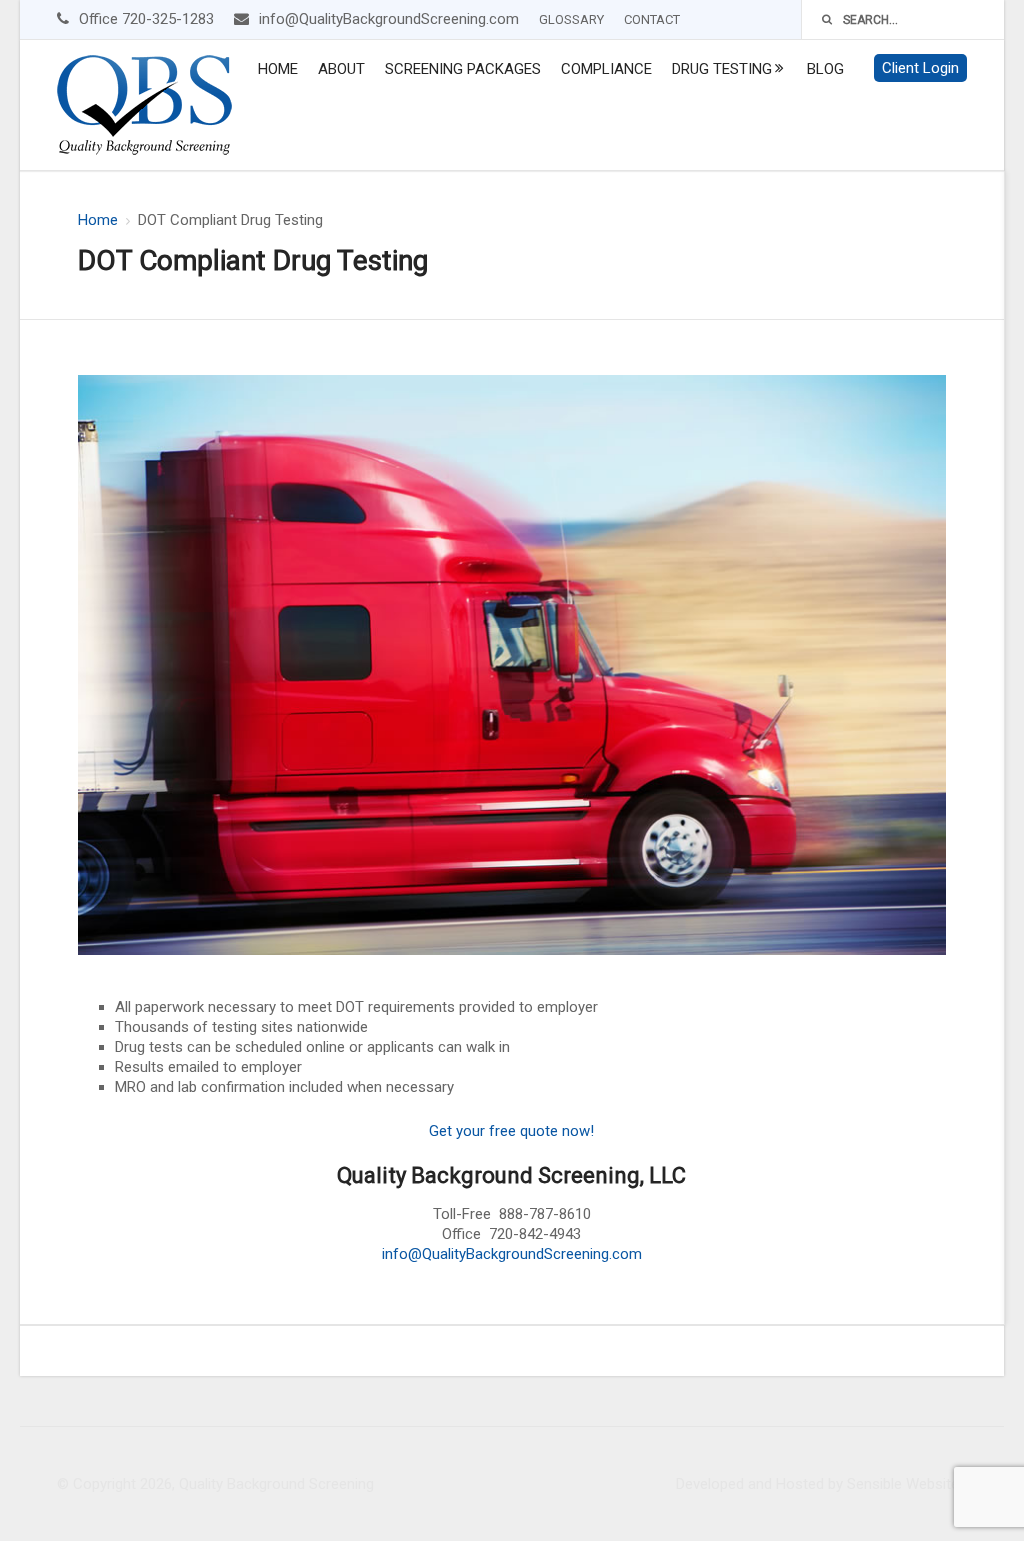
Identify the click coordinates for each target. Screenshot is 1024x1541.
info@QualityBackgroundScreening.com (512, 1254)
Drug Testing (722, 69)
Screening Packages (463, 69)
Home (278, 69)
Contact (652, 19)
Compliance (606, 69)
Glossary (571, 19)
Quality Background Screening (276, 1484)
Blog (825, 69)
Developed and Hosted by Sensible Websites (821, 1484)
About (341, 69)
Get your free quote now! (511, 1131)
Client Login (920, 68)
